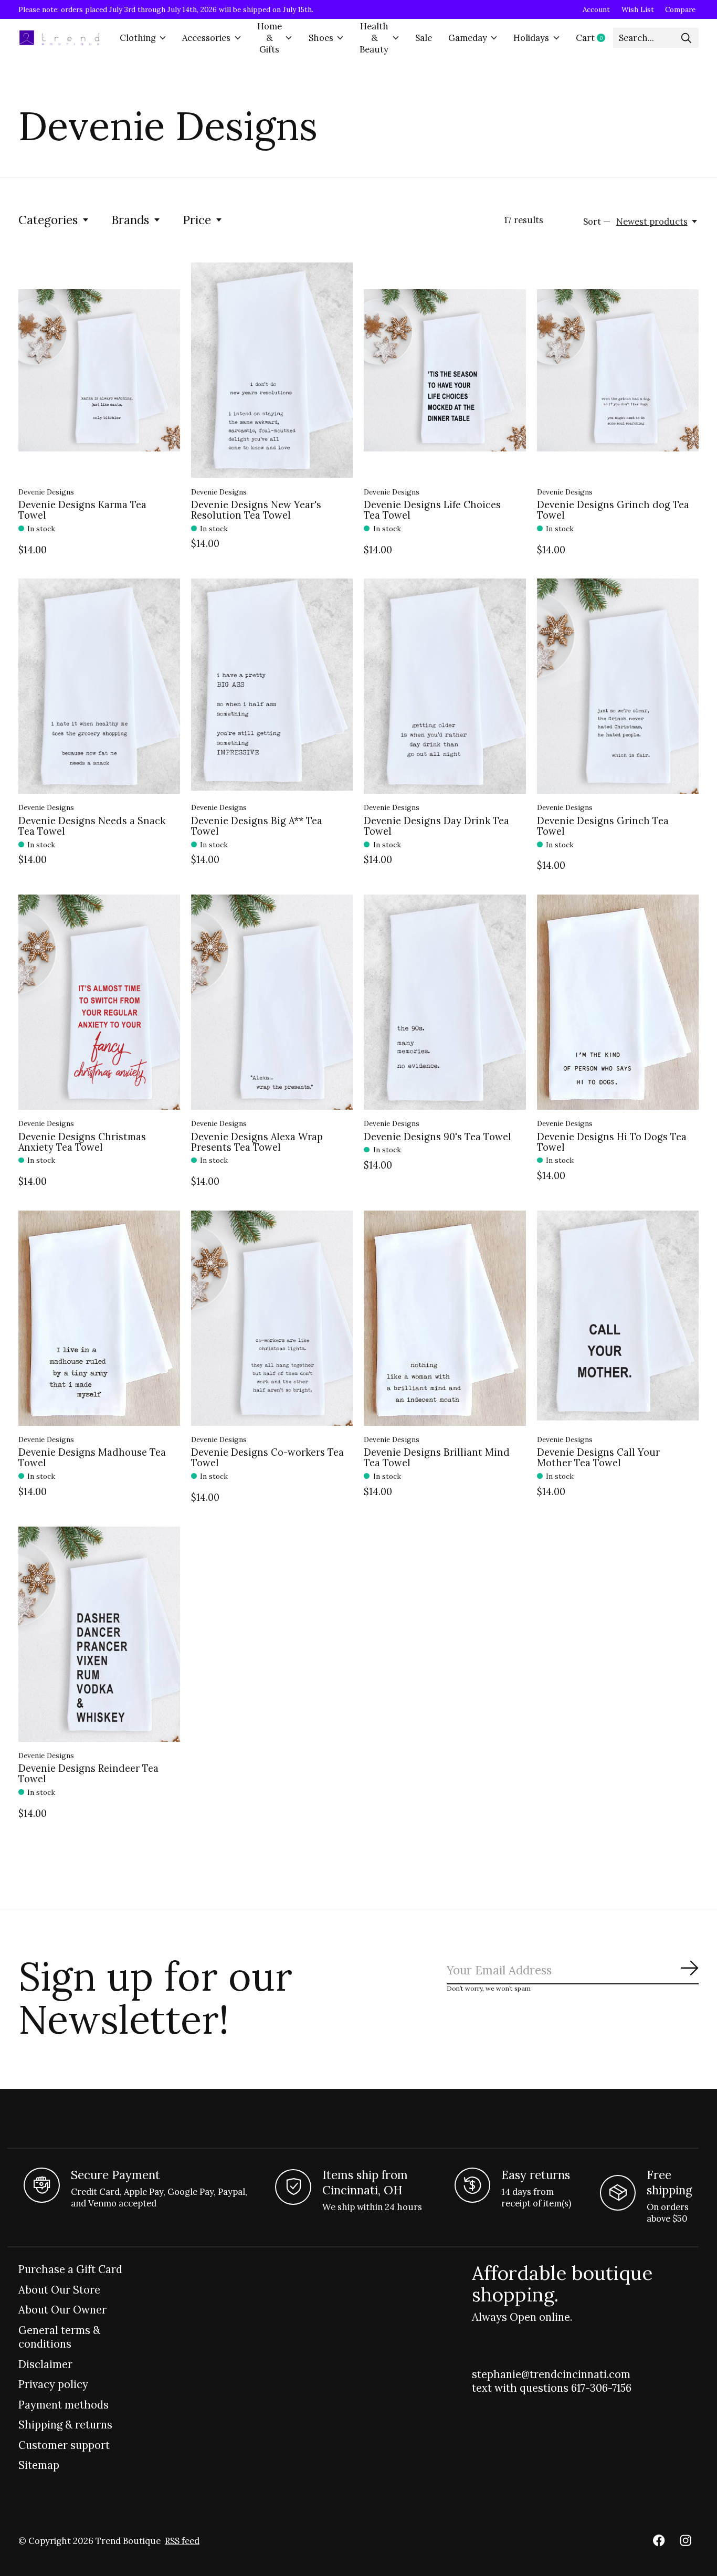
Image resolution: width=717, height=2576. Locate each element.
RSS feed (182, 2541)
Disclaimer (45, 2364)
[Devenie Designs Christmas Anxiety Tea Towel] (99, 1002)
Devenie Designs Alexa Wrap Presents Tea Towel (257, 1142)
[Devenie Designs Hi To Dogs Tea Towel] (618, 1002)
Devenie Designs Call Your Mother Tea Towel (598, 1458)
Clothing (138, 38)
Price (197, 220)
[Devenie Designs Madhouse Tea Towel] (99, 1318)
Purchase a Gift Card (70, 2269)
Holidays (531, 38)
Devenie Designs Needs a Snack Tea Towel (92, 826)
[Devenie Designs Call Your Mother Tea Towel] (618, 1318)
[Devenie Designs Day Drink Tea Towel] (445, 686)
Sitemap (39, 2465)
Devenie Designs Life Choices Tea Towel (432, 510)
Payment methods (64, 2405)
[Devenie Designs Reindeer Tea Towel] (99, 1634)
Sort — (597, 222)
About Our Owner (62, 2310)
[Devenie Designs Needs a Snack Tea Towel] (99, 686)
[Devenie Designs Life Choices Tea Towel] (445, 370)
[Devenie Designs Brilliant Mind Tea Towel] (445, 1318)
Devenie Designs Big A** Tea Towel (257, 826)
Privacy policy (53, 2384)
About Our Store (59, 2290)
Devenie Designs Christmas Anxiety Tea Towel (82, 1142)
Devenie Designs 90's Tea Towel (437, 1137)
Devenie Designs (46, 492)
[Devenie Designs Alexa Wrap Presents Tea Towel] (272, 1002)
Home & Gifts (270, 38)
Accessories (206, 38)
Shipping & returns (65, 2425)
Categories (48, 220)
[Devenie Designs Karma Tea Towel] (99, 370)
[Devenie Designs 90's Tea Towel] (445, 1002)
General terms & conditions (59, 2337)
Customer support (64, 2445)
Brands (130, 220)
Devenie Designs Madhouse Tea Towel (92, 1458)
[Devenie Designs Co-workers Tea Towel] (272, 1318)
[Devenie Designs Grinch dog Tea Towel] (618, 370)
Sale (424, 38)
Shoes (321, 38)
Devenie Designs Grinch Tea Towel (603, 826)
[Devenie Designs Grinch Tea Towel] (618, 686)
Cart (594, 38)
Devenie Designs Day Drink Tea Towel (436, 826)
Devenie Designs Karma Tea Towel (82, 510)
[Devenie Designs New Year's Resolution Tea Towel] (272, 370)
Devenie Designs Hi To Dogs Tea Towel (612, 1142)
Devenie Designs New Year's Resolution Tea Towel (256, 510)
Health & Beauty (374, 38)
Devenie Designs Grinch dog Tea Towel (613, 510)
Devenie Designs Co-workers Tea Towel (267, 1458)
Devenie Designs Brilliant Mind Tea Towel (437, 1458)
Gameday (468, 38)
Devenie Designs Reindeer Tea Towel (88, 1774)
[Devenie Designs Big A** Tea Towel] (272, 686)
